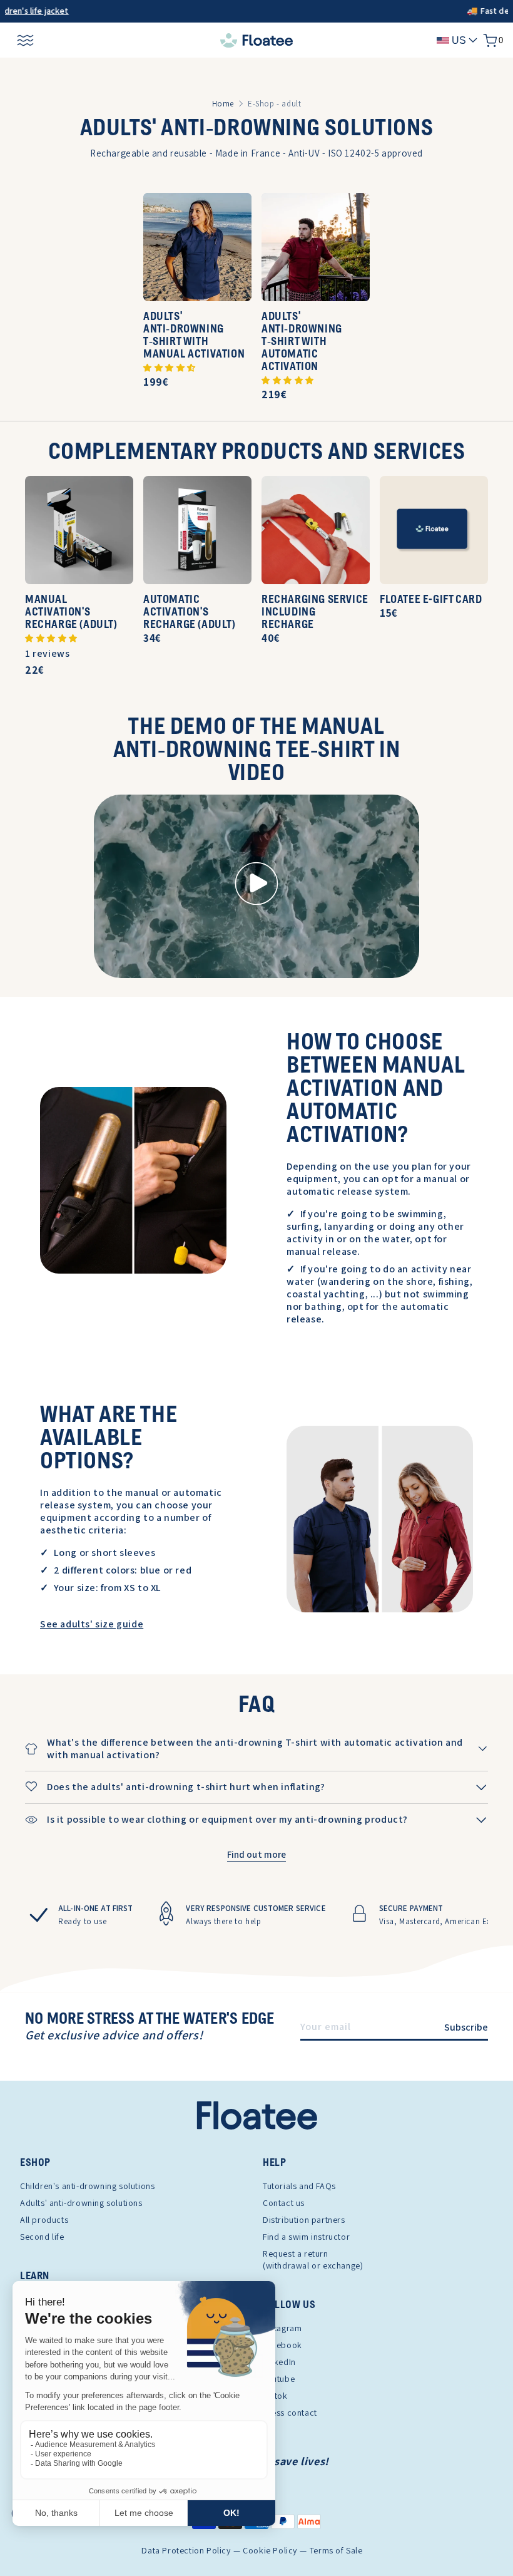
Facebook (282, 2345)
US (459, 40)
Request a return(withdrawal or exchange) (313, 2259)
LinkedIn (279, 2362)
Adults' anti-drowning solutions (81, 2203)
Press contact (290, 2413)
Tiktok (275, 2396)
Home (223, 104)
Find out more (257, 1854)
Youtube (279, 2379)
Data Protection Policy (186, 2551)
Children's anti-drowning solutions (87, 2186)
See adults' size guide (92, 1624)
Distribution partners (304, 2220)
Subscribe (466, 2027)
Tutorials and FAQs (299, 2186)
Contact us (284, 2203)
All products (44, 2220)
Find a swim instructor (306, 2237)
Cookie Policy (270, 2551)
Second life (42, 2237)
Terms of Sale (336, 2551)
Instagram (282, 2328)
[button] (170, 367)
